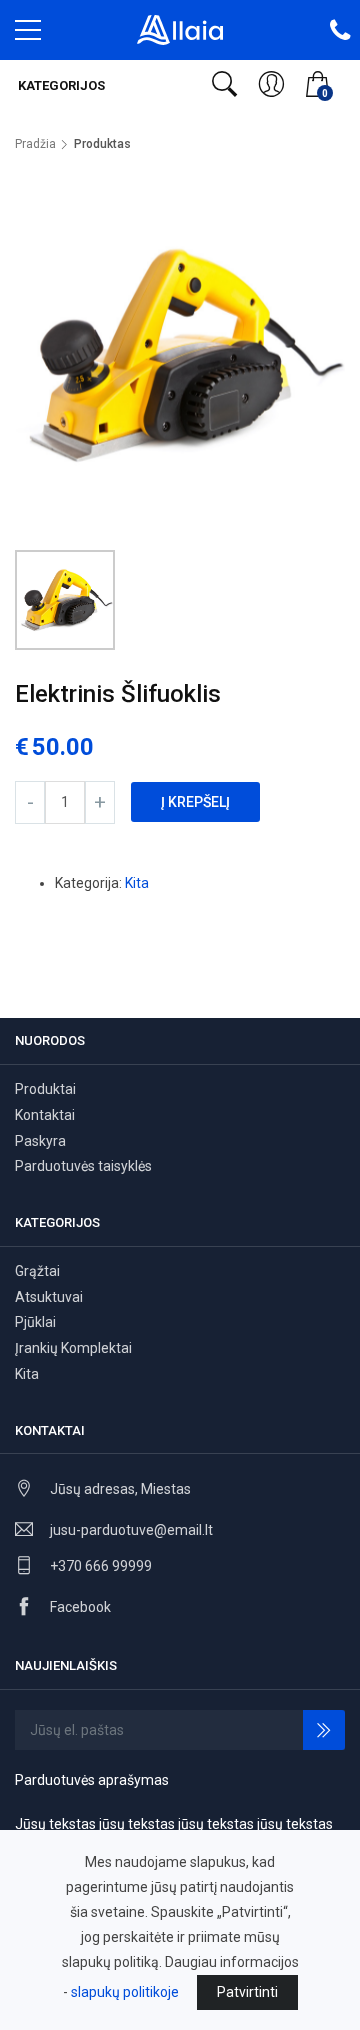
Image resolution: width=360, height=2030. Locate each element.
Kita (137, 883)
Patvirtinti (247, 1992)
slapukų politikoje (125, 1992)
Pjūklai (35, 1322)
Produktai (45, 1089)
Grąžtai (37, 1271)
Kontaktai (45, 1115)
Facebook (80, 1607)
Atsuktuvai (49, 1297)
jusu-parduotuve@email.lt (131, 1530)
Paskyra (40, 1141)
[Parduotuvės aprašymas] (180, 29)
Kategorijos (60, 85)
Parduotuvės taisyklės (83, 1166)
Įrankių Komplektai (73, 1348)
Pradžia (35, 144)
